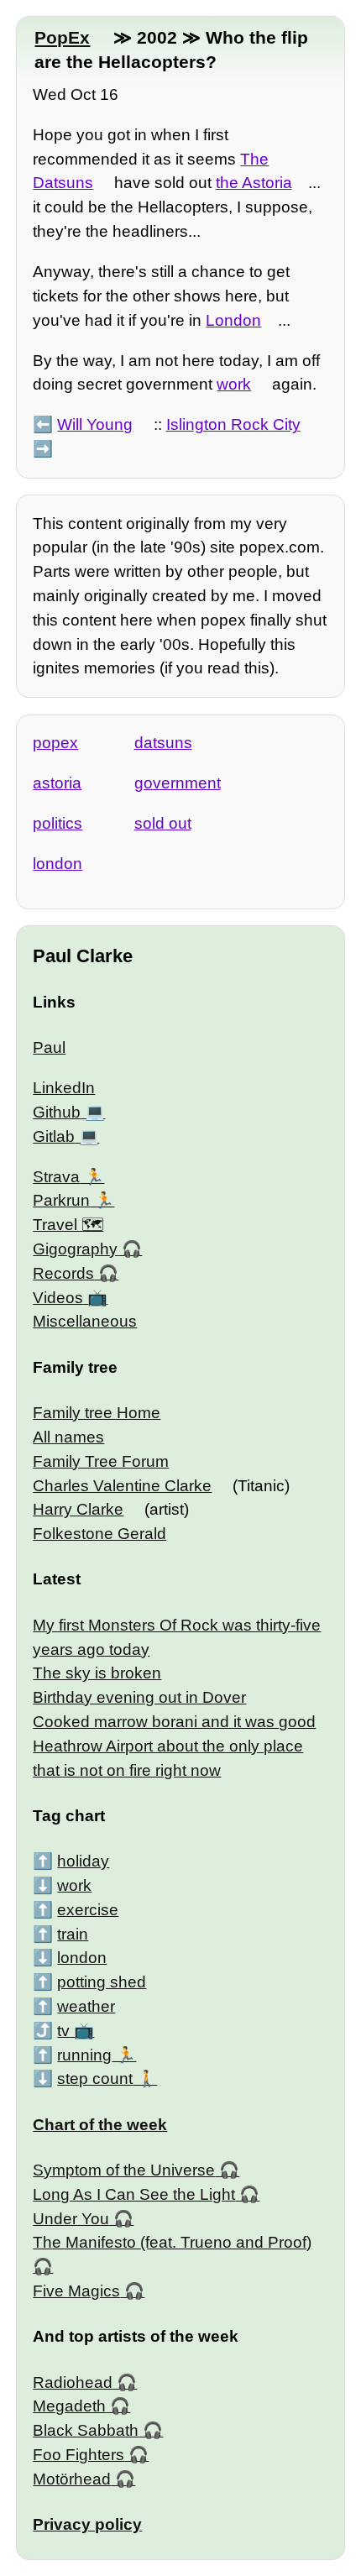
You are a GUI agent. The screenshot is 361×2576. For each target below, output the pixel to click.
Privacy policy (87, 2524)
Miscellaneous (85, 1321)
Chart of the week (100, 2125)
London (233, 320)
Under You (71, 2219)
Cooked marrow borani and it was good (174, 1722)
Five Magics (76, 2291)
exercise (88, 1910)
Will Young (95, 424)
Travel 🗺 (68, 1225)
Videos (58, 1298)
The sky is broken (97, 1673)
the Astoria (254, 183)
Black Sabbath (86, 2430)
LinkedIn (64, 1088)
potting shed (102, 1982)
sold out (163, 823)
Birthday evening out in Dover (139, 1697)
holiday (83, 1861)
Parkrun (61, 1200)
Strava (56, 1177)
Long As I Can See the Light (134, 2194)
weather (86, 2006)
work (234, 384)
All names (68, 1437)
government (178, 783)
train (73, 1934)
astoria (57, 783)
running (84, 2055)
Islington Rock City (233, 424)
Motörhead (72, 2479)
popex (55, 743)
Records (63, 1273)
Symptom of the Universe (124, 2170)
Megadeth (69, 2406)
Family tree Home (97, 1413)
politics (58, 823)
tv (63, 2031)
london (58, 864)
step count (95, 2079)
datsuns (163, 743)
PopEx (62, 37)
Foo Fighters (78, 2455)
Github (57, 1112)
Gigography (75, 1249)
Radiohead (73, 2382)
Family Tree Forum (101, 1461)
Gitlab (54, 1136)
